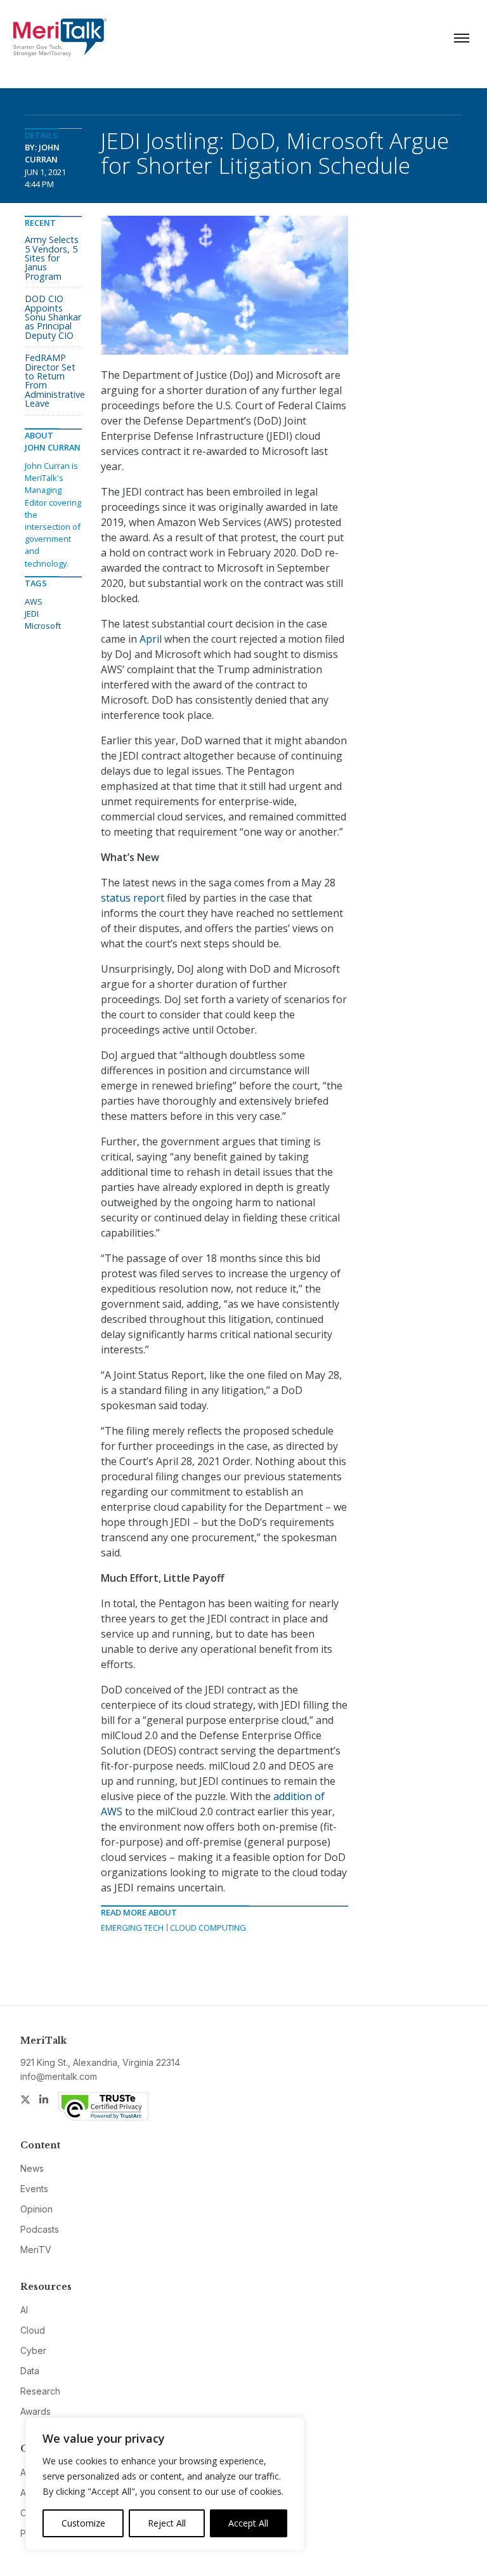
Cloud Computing (208, 1928)
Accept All (248, 2523)
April (151, 639)
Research (40, 2391)
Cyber (33, 2350)
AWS (34, 601)
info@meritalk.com (59, 2076)
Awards (36, 2411)
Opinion (36, 2209)
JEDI (32, 614)
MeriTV (36, 2250)
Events (34, 2189)
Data (30, 2371)
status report (133, 898)
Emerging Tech (132, 1928)
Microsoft (43, 626)
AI (24, 2310)
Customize (83, 2523)
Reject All (167, 2523)
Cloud (33, 2330)
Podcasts (40, 2229)
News (32, 2168)
